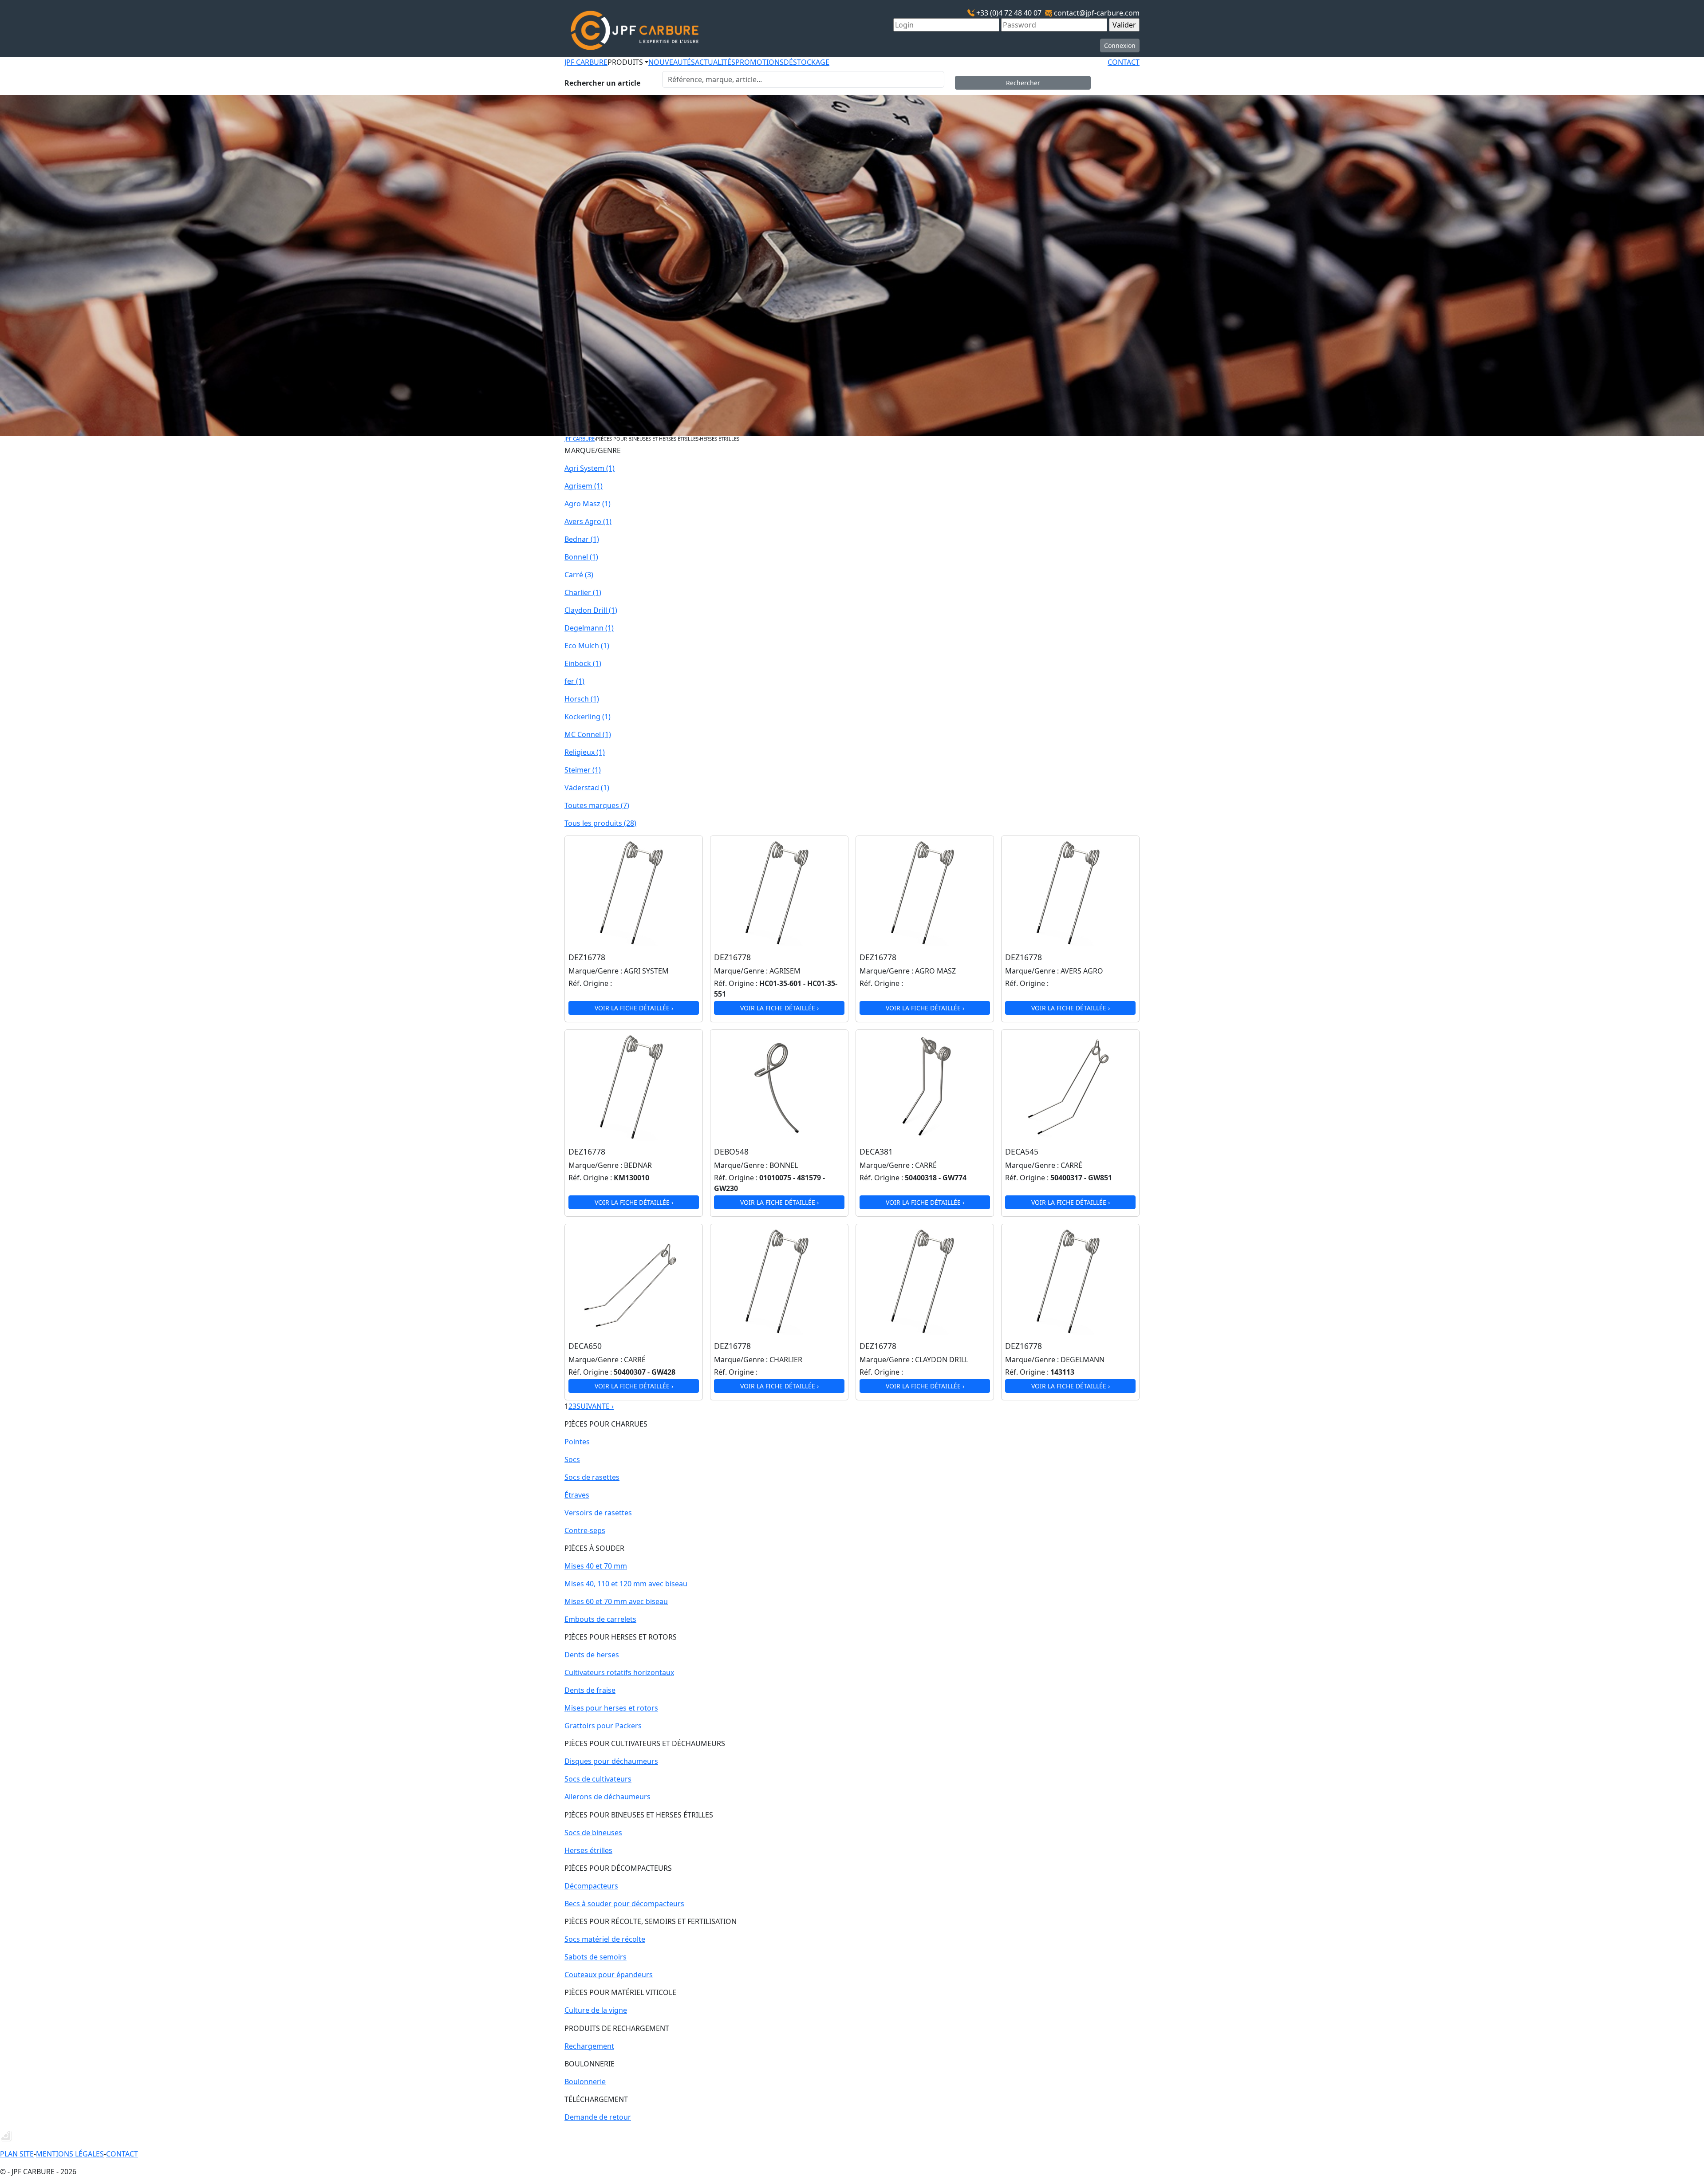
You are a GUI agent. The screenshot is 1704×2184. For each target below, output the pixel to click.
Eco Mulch (587, 646)
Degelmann (589, 628)
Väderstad (587, 788)
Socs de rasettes (592, 1477)
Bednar (582, 539)
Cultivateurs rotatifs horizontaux (619, 1672)
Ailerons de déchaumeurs (607, 1797)
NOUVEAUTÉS (672, 62)
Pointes (577, 1442)
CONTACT (1124, 62)
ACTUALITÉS (715, 62)
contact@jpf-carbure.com (1097, 13)
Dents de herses (592, 1655)
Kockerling (588, 717)
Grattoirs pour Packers (603, 1726)
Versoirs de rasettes (598, 1513)
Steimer (583, 770)
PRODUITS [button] (625, 62)
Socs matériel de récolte (605, 1939)
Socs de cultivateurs (598, 1779)
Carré (579, 575)
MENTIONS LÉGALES (70, 2154)
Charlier (583, 592)
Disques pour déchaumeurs (611, 1761)
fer (574, 681)
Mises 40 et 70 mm (596, 1566)
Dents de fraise (590, 1690)
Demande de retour (598, 2117)
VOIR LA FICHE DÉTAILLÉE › (634, 1008)
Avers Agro (588, 521)
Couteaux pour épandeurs (609, 1975)
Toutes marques (597, 805)
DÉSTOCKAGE (807, 62)
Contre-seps (585, 1530)
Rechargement (589, 2046)
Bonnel (581, 557)
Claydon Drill (591, 610)
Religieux (585, 752)
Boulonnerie (585, 2082)
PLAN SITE (17, 2154)
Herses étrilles (588, 1850)
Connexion (1120, 45)
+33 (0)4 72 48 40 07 (1009, 13)
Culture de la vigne (596, 2010)
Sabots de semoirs (596, 1957)
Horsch (582, 699)
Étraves (577, 1495)
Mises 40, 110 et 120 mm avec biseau (626, 1584)
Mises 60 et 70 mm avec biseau (616, 1601)
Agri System (590, 468)
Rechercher (1023, 83)
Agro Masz (588, 504)
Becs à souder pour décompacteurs (624, 1904)
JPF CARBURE (586, 62)
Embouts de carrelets (600, 1619)
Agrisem (584, 486)
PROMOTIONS (759, 62)
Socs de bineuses (593, 1833)
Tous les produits (600, 823)
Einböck (583, 663)
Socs (572, 1459)
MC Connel (588, 734)
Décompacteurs (591, 1886)
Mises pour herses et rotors (611, 1708)
